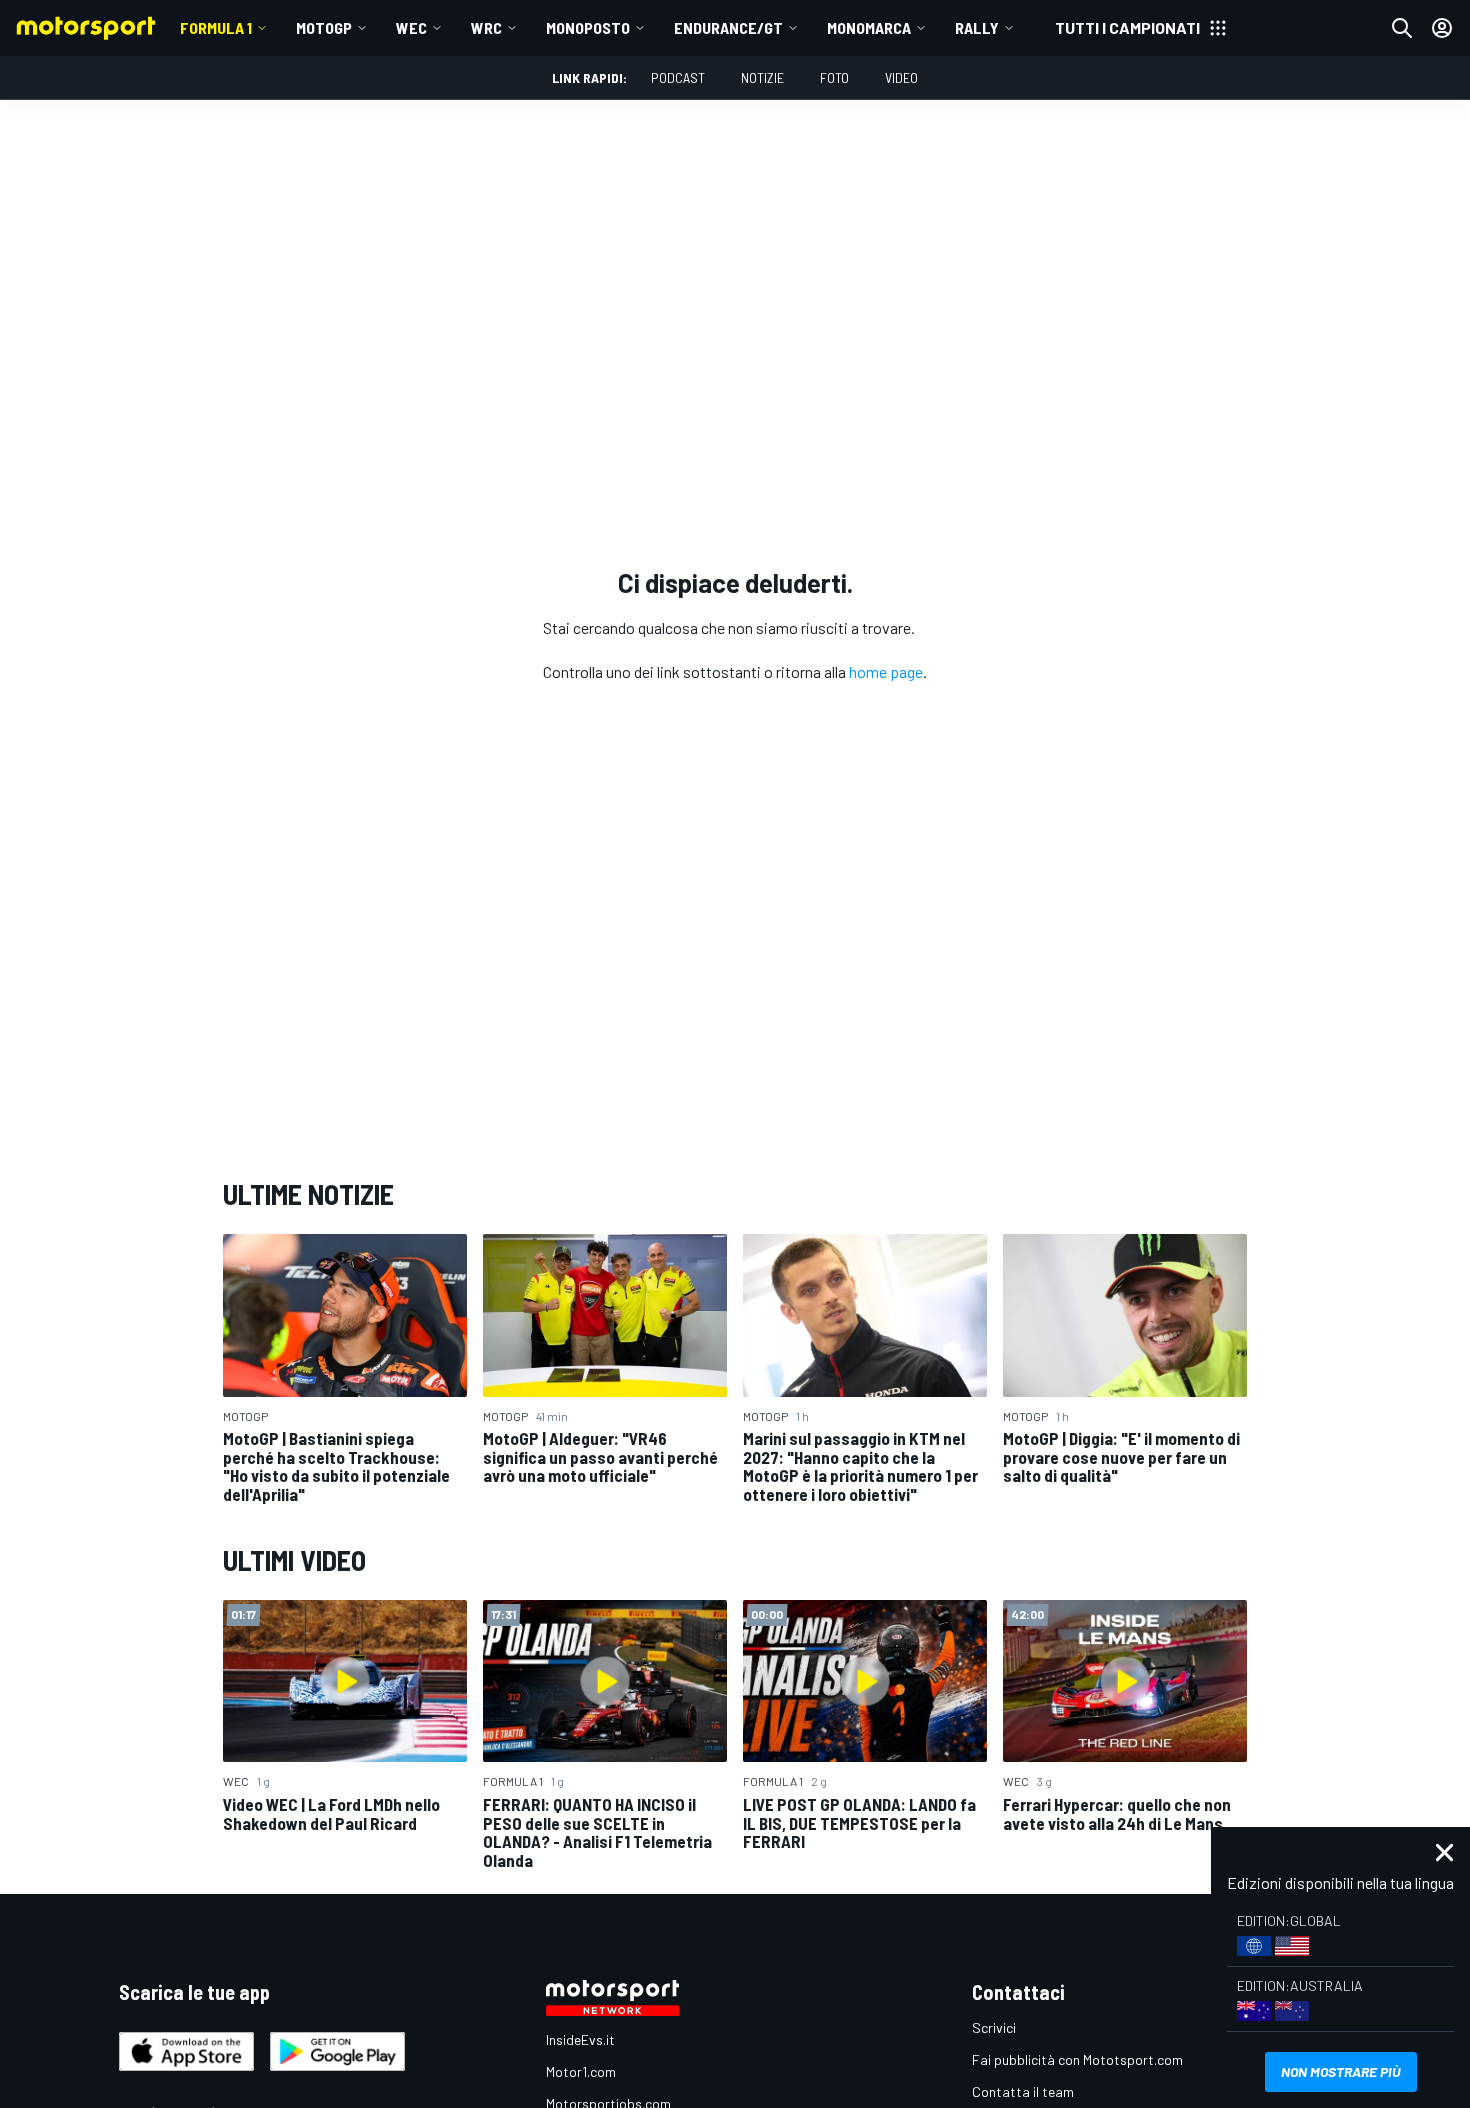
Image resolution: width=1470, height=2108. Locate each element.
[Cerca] (1402, 28)
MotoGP (324, 27)
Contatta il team (1023, 2091)
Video (901, 77)
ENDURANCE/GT (728, 27)
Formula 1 (216, 27)
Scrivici (994, 2027)
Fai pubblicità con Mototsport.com (1077, 2059)
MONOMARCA (869, 27)
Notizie (762, 77)
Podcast (678, 77)
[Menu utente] (1442, 28)
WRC (486, 27)
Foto (834, 77)
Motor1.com (581, 2071)
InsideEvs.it (580, 2039)
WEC (411, 27)
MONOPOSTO (588, 27)
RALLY (977, 27)
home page (886, 671)
